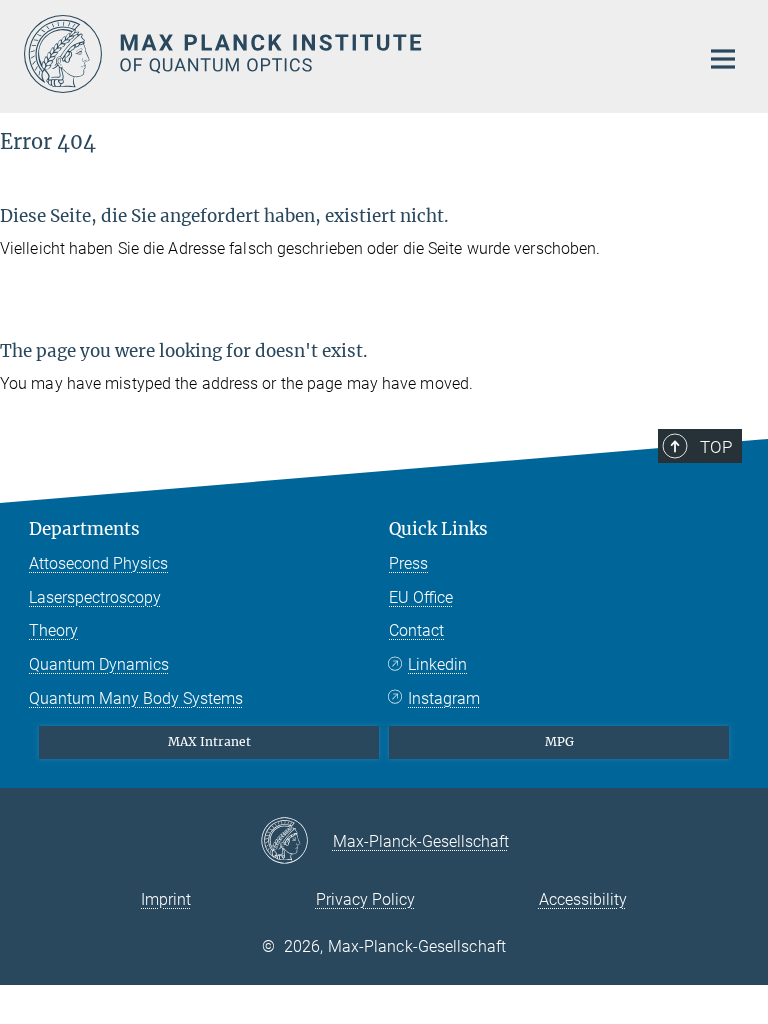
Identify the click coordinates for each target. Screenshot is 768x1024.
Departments (84, 529)
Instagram (444, 698)
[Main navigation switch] (723, 59)
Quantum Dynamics (99, 664)
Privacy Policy (365, 899)
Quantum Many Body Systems (136, 698)
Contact (416, 630)
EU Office (421, 597)
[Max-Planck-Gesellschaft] (296, 842)
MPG (559, 741)
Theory (53, 630)
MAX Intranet (209, 741)
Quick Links (438, 529)
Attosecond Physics (98, 563)
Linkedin (437, 664)
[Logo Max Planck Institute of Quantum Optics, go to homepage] (349, 54)
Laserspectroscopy (95, 597)
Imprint (166, 899)
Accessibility (583, 899)
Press (408, 563)
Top (716, 447)
